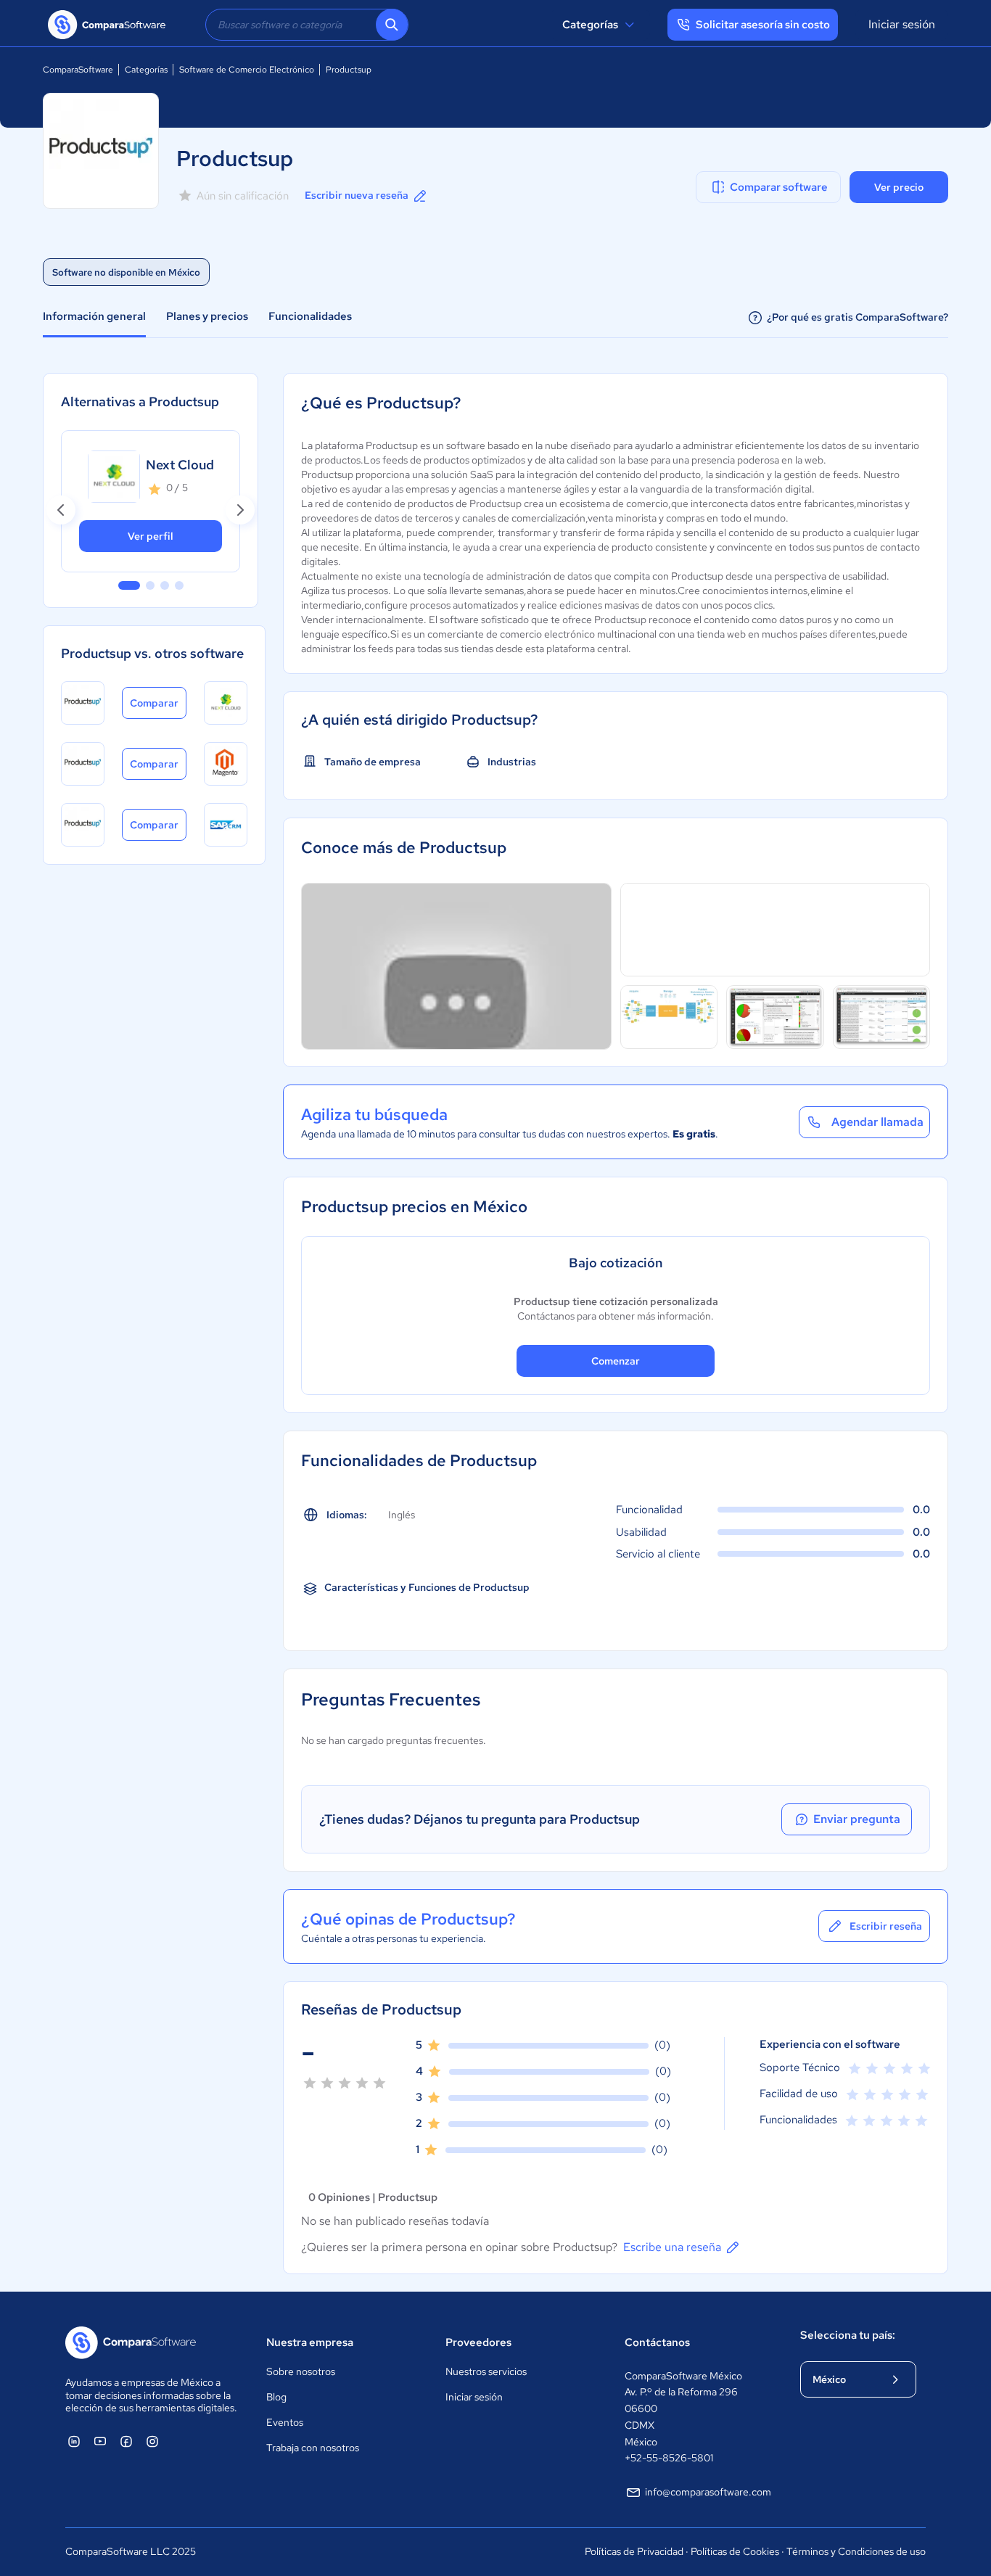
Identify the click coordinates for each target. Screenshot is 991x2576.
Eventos (285, 2422)
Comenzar (616, 1361)
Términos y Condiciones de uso (856, 2551)
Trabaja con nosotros (313, 2448)
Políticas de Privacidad (634, 2551)
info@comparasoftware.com (708, 2492)
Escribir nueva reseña (357, 195)
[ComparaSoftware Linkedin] (74, 2441)
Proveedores (478, 2342)
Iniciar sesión (902, 24)
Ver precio (899, 187)
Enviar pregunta (857, 1819)
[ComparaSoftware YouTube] (100, 2441)
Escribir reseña (886, 1926)
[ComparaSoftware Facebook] (126, 2441)
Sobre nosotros (301, 2371)
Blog (276, 2397)
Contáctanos (657, 2342)
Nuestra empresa (310, 2342)
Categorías (590, 25)
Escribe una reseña (672, 2247)
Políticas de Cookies (735, 2551)
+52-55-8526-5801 (669, 2458)
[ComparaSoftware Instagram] (152, 2441)
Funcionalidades (310, 316)
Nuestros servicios (486, 2371)
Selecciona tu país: (848, 2335)
